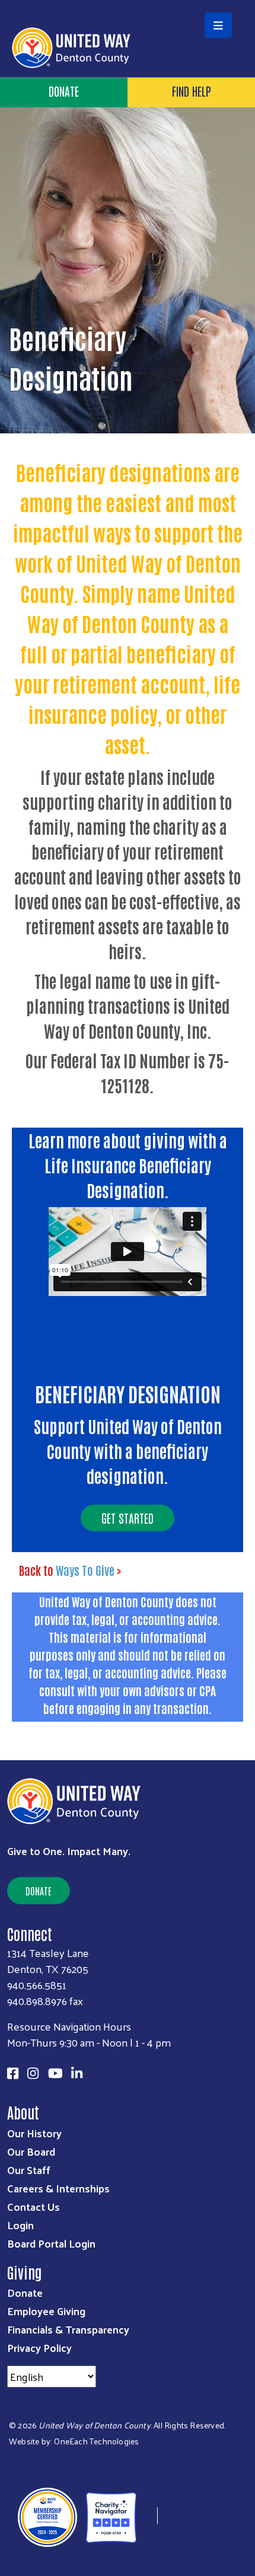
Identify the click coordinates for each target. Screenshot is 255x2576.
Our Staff (29, 2170)
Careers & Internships (58, 2188)
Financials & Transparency (68, 2329)
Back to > (70, 1570)
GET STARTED (128, 1518)
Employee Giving (46, 2311)
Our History (34, 2133)
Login (20, 2225)
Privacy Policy (39, 2347)
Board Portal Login (51, 2243)
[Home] (128, 1)
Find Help (192, 91)
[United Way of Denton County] (147, 2516)
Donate (64, 91)
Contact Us (34, 2206)
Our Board (31, 2151)
